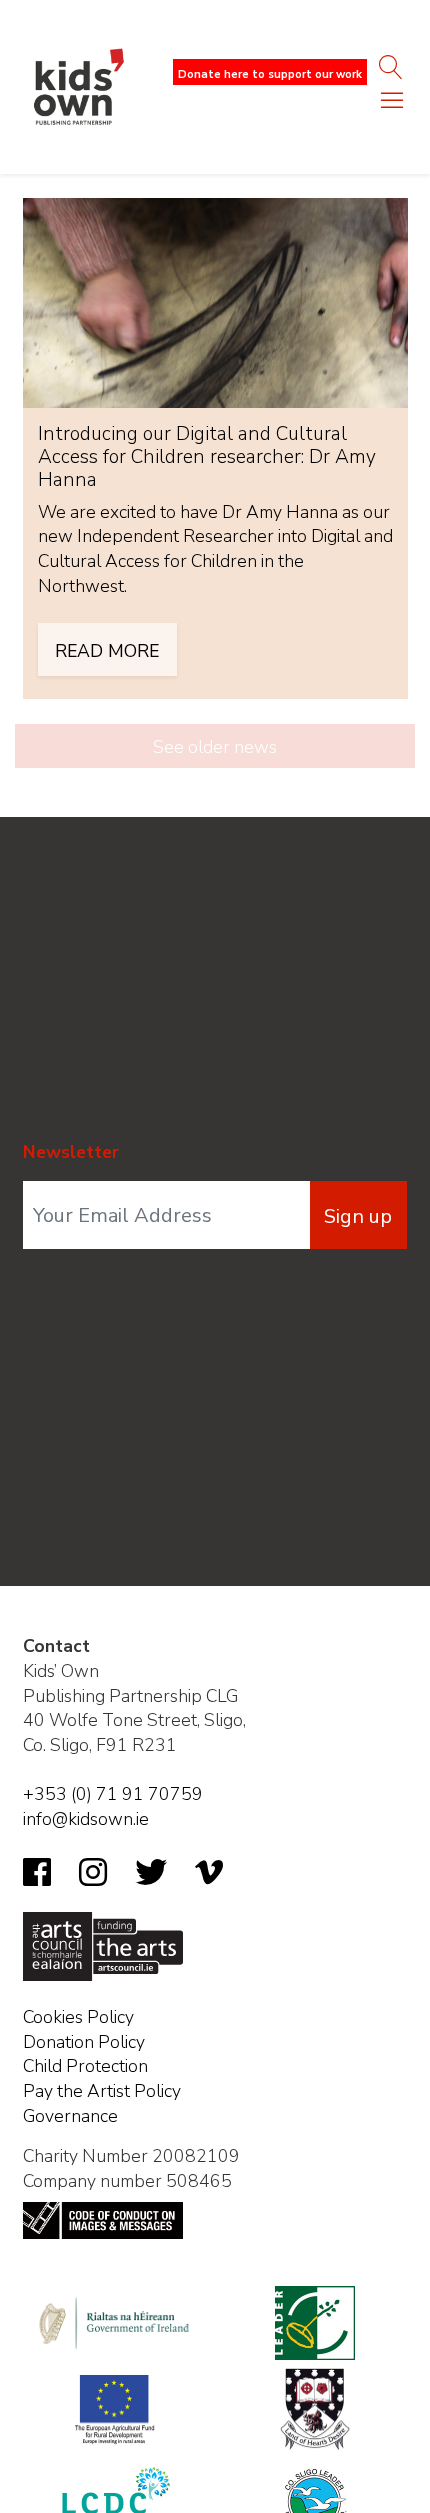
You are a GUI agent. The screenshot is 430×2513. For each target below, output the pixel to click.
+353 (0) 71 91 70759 (113, 1794)
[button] (392, 105)
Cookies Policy (78, 2017)
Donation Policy (84, 2042)
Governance (70, 2116)
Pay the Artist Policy (102, 2091)
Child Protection (85, 2066)
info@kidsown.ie (86, 1819)
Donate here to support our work (270, 74)
